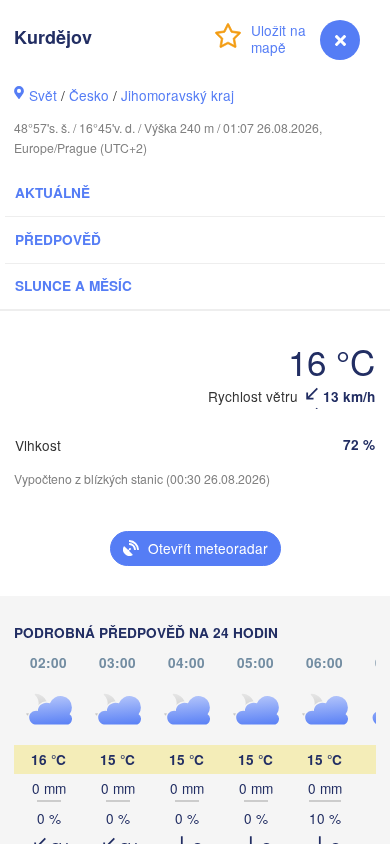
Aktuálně (52, 192)
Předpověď (58, 239)
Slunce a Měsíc (73, 285)
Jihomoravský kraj (177, 95)
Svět (43, 95)
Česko (89, 95)
